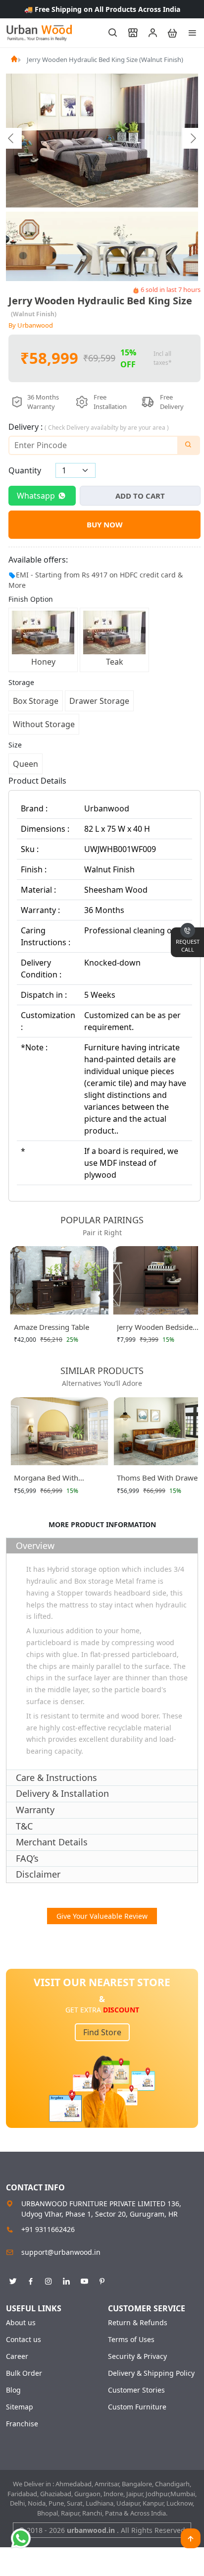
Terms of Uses (131, 2340)
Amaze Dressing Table (51, 1327)
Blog (13, 2390)
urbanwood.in (92, 2530)
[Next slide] (193, 138)
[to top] (191, 2538)
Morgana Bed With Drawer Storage (46, 1480)
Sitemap (20, 2407)
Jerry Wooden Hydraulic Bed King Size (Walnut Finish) (105, 59)
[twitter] (13, 2280)
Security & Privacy (137, 2356)
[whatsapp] (21, 2538)
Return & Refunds (138, 2323)
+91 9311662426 (48, 2229)
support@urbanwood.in (61, 2252)
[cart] (168, 33)
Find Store (102, 2032)
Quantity (25, 470)
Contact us (24, 2340)
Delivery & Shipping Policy (151, 2373)
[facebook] (31, 2280)
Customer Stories (136, 2390)
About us (21, 2323)
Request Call (188, 946)
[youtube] (84, 2280)
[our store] (128, 33)
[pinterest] (102, 2280)
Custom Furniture (137, 2407)
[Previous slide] (11, 138)
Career (17, 2356)
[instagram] (49, 2280)
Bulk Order (24, 2373)
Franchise (22, 2424)
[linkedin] (66, 2280)
